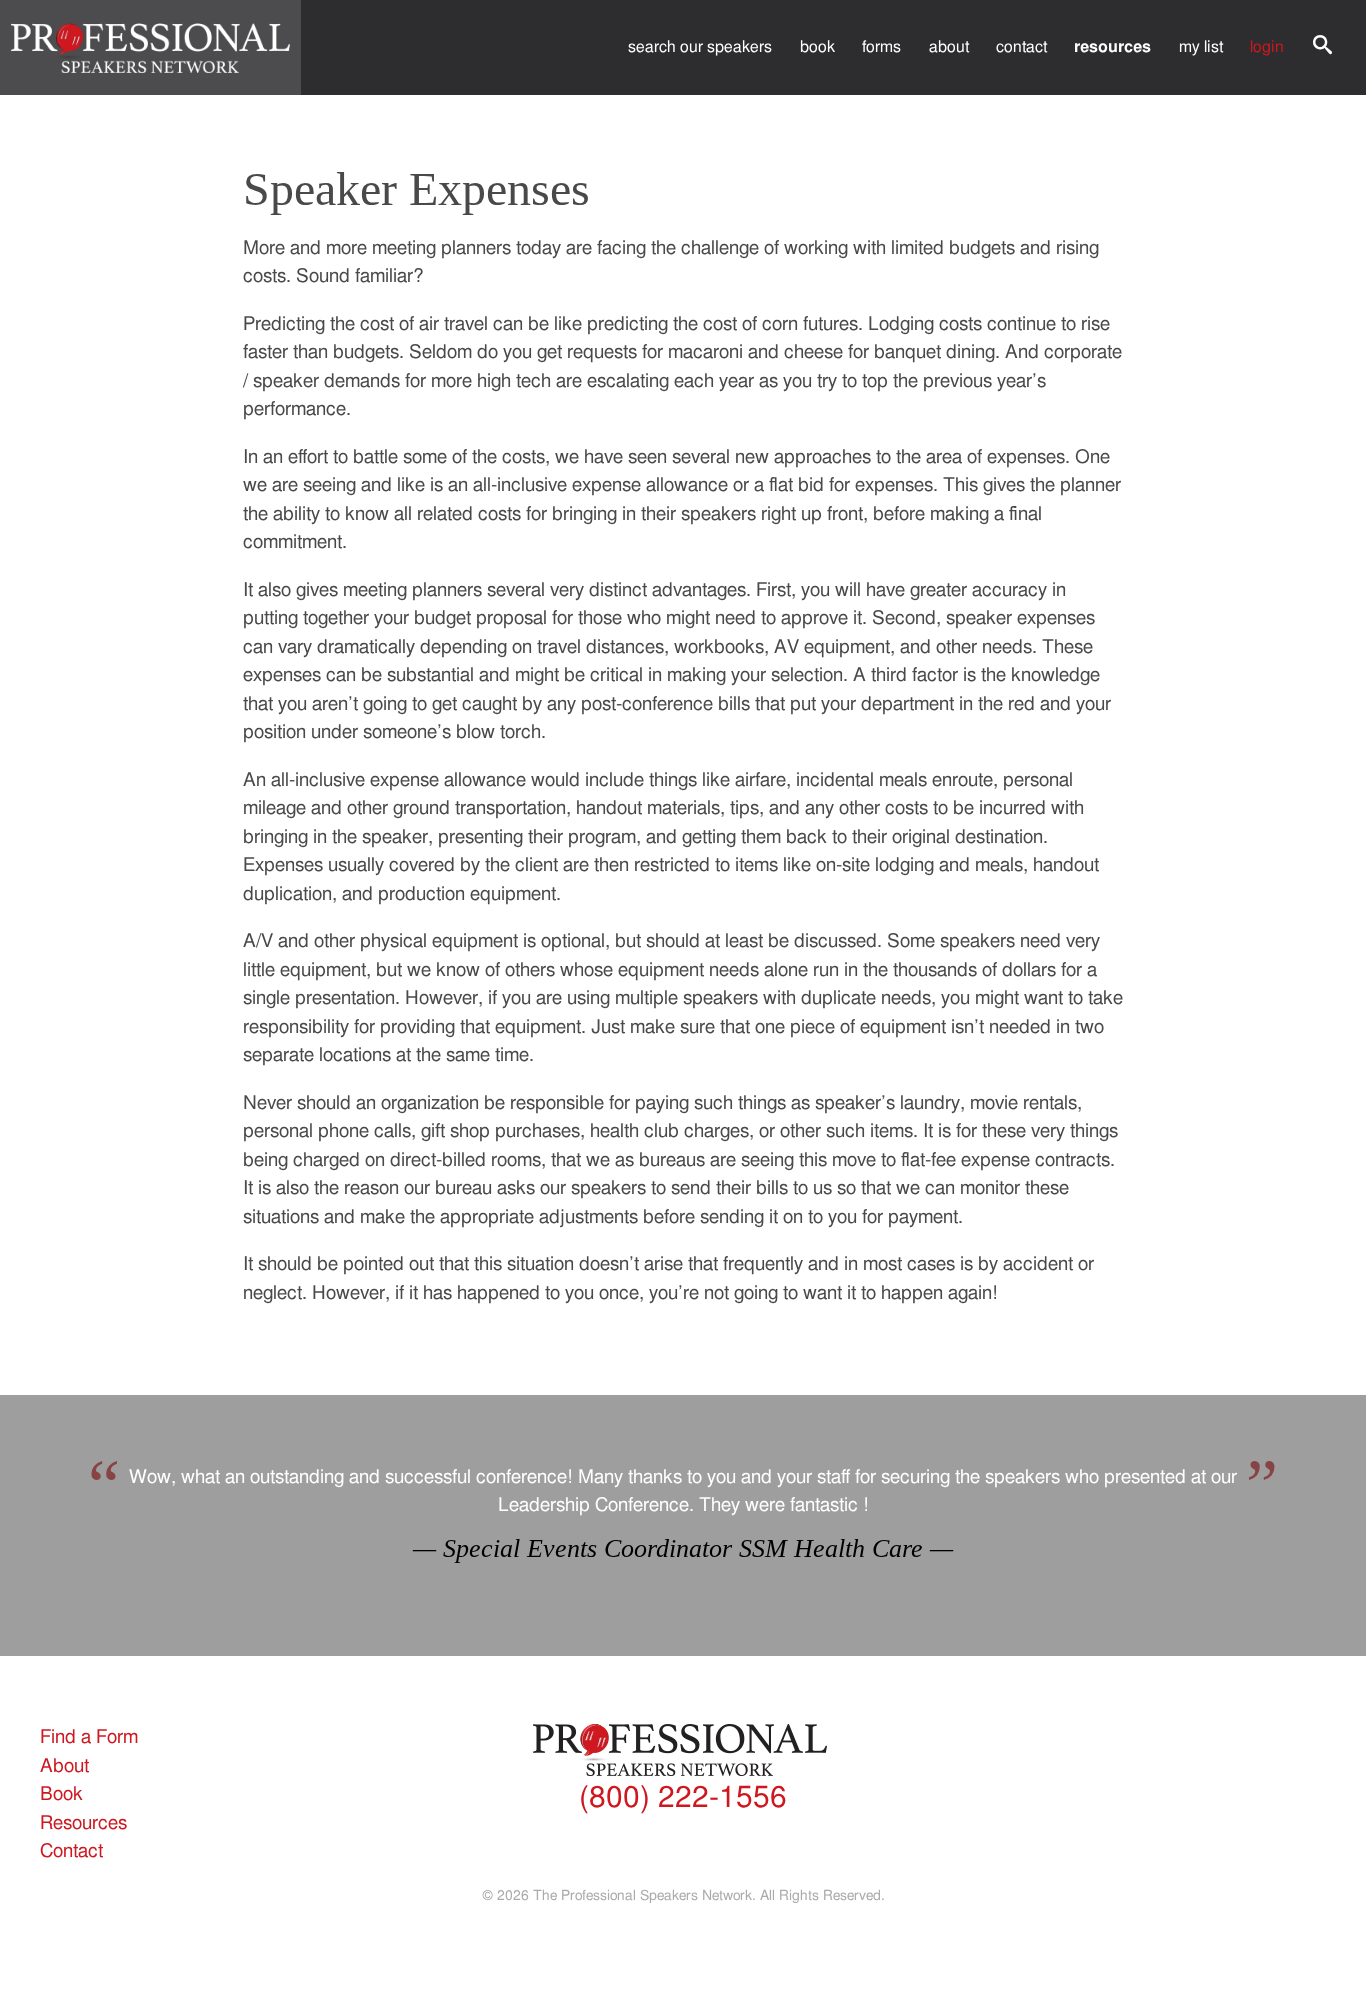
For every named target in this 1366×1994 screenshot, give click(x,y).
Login (1267, 47)
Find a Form (89, 1737)
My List (1201, 47)
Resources (1112, 47)
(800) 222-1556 (683, 1798)
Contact (1021, 47)
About (949, 47)
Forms (881, 47)
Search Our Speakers (700, 47)
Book (817, 47)
